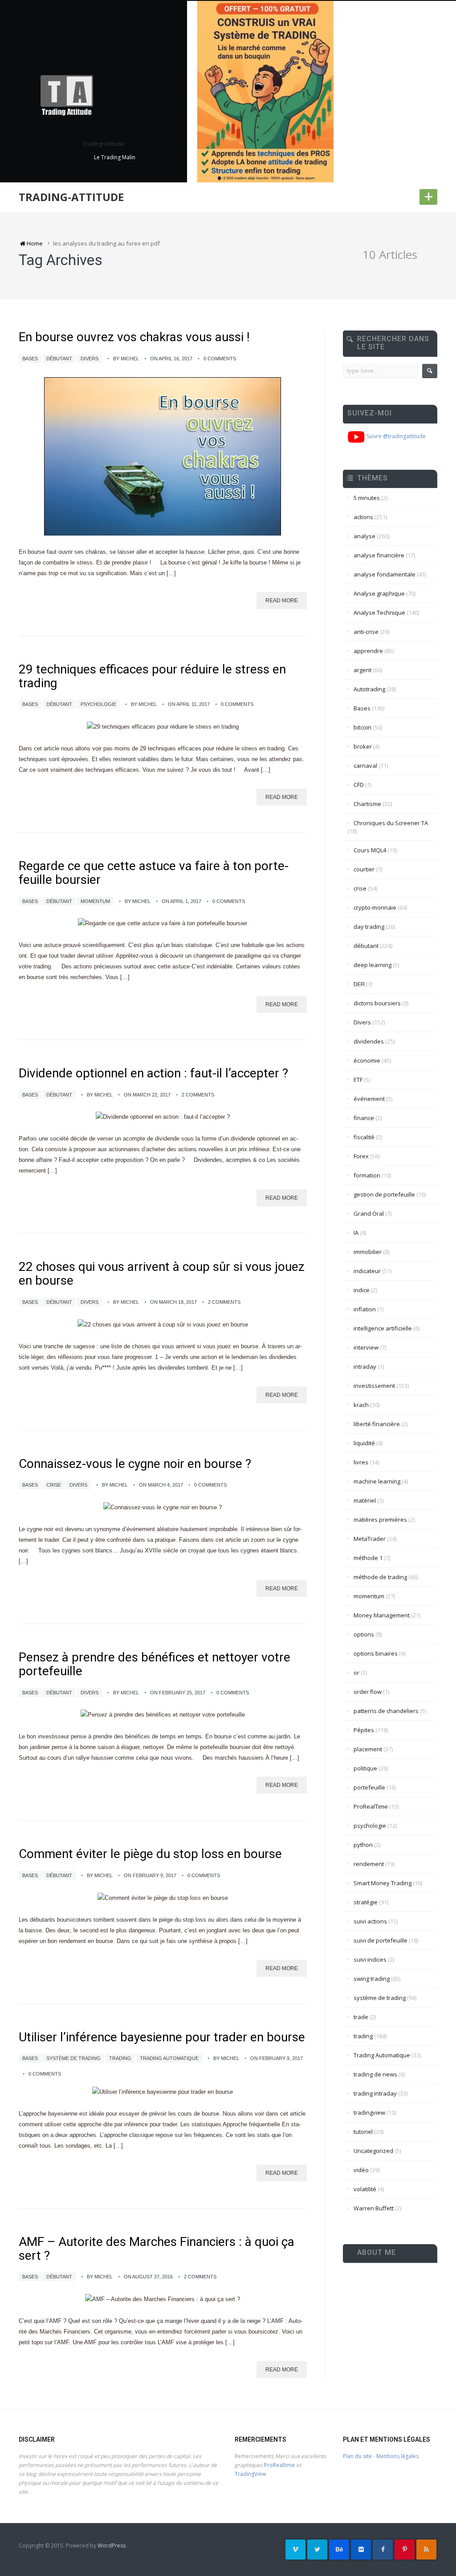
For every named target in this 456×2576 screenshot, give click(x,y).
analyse (364, 536)
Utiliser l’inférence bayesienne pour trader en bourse (162, 2037)
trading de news (375, 2074)
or (356, 1673)
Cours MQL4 (370, 850)
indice (362, 1290)
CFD (359, 785)
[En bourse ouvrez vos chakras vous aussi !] (163, 456)
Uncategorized (373, 2151)
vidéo (361, 2170)
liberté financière (377, 1424)
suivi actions (370, 1921)
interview (366, 1347)
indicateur (367, 1271)
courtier (364, 869)
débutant (59, 359)
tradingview (369, 2112)
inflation (365, 1309)
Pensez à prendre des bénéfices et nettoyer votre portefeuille (155, 1664)
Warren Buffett (374, 2208)
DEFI (359, 984)
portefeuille (369, 1787)
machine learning (377, 1481)
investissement (374, 1386)
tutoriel (363, 2132)
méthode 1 (368, 1558)
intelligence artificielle (383, 1328)
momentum (95, 901)
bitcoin (362, 727)
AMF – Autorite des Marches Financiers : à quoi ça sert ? (157, 2249)
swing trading (372, 1979)
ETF (358, 1080)
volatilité (365, 2189)
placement (368, 1749)
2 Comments (198, 1095)
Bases (30, 359)
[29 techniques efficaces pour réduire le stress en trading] (163, 727)
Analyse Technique (379, 613)
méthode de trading (380, 1577)
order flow (368, 1692)
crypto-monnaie (375, 907)
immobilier (368, 1252)
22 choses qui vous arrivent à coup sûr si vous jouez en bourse (162, 1274)
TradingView (250, 2474)
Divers (90, 359)
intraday (365, 1367)
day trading (369, 927)
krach (361, 1405)
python (363, 1845)
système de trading (73, 2058)
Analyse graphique (379, 593)
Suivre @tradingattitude (395, 436)
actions (363, 517)
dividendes (369, 1041)
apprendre (368, 651)
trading (120, 2058)
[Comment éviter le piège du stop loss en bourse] (163, 1898)
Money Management (382, 1615)
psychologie (98, 704)
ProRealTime (371, 1806)
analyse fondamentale (385, 574)
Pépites (364, 1730)
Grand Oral (369, 1213)
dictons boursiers (377, 1003)
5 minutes (367, 498)
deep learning (373, 965)
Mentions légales (397, 2456)
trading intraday (375, 2093)
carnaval (365, 766)
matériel (365, 1500)
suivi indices (370, 1959)
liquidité (364, 1443)
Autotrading (369, 689)
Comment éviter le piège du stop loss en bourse (150, 1854)
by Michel (126, 359)
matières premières (380, 1520)
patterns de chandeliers (386, 1711)
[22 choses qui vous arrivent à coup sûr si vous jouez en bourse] (163, 1324)
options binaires (376, 1653)
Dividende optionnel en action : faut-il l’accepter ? (153, 1073)
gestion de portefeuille (384, 1194)
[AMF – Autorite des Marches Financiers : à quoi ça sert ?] (163, 2299)
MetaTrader (370, 1539)
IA (356, 1233)
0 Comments (220, 359)
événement (369, 1099)
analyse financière (379, 555)
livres (361, 1462)
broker (363, 746)
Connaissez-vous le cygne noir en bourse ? (135, 1464)
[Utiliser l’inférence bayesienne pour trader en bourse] (163, 2092)
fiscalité (364, 1137)
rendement (369, 1864)
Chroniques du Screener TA (391, 823)
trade (361, 2017)
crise (54, 1485)
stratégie (366, 1902)
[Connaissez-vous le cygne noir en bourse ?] (163, 1507)
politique (365, 1768)
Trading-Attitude (71, 197)
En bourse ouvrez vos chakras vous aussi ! (134, 337)
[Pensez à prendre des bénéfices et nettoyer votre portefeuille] (163, 1715)
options (364, 1634)
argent (362, 670)
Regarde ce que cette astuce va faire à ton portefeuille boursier (154, 873)
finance (364, 1118)
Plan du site (357, 2456)
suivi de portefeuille (381, 1940)
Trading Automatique (169, 2058)
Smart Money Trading (383, 1883)
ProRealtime (279, 2465)
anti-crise (366, 632)
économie (367, 1060)
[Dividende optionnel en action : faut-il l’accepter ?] (163, 1117)
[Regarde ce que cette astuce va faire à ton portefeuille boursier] (163, 924)
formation (367, 1175)
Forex (361, 1156)
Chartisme (367, 804)
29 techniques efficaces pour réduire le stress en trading (152, 676)
